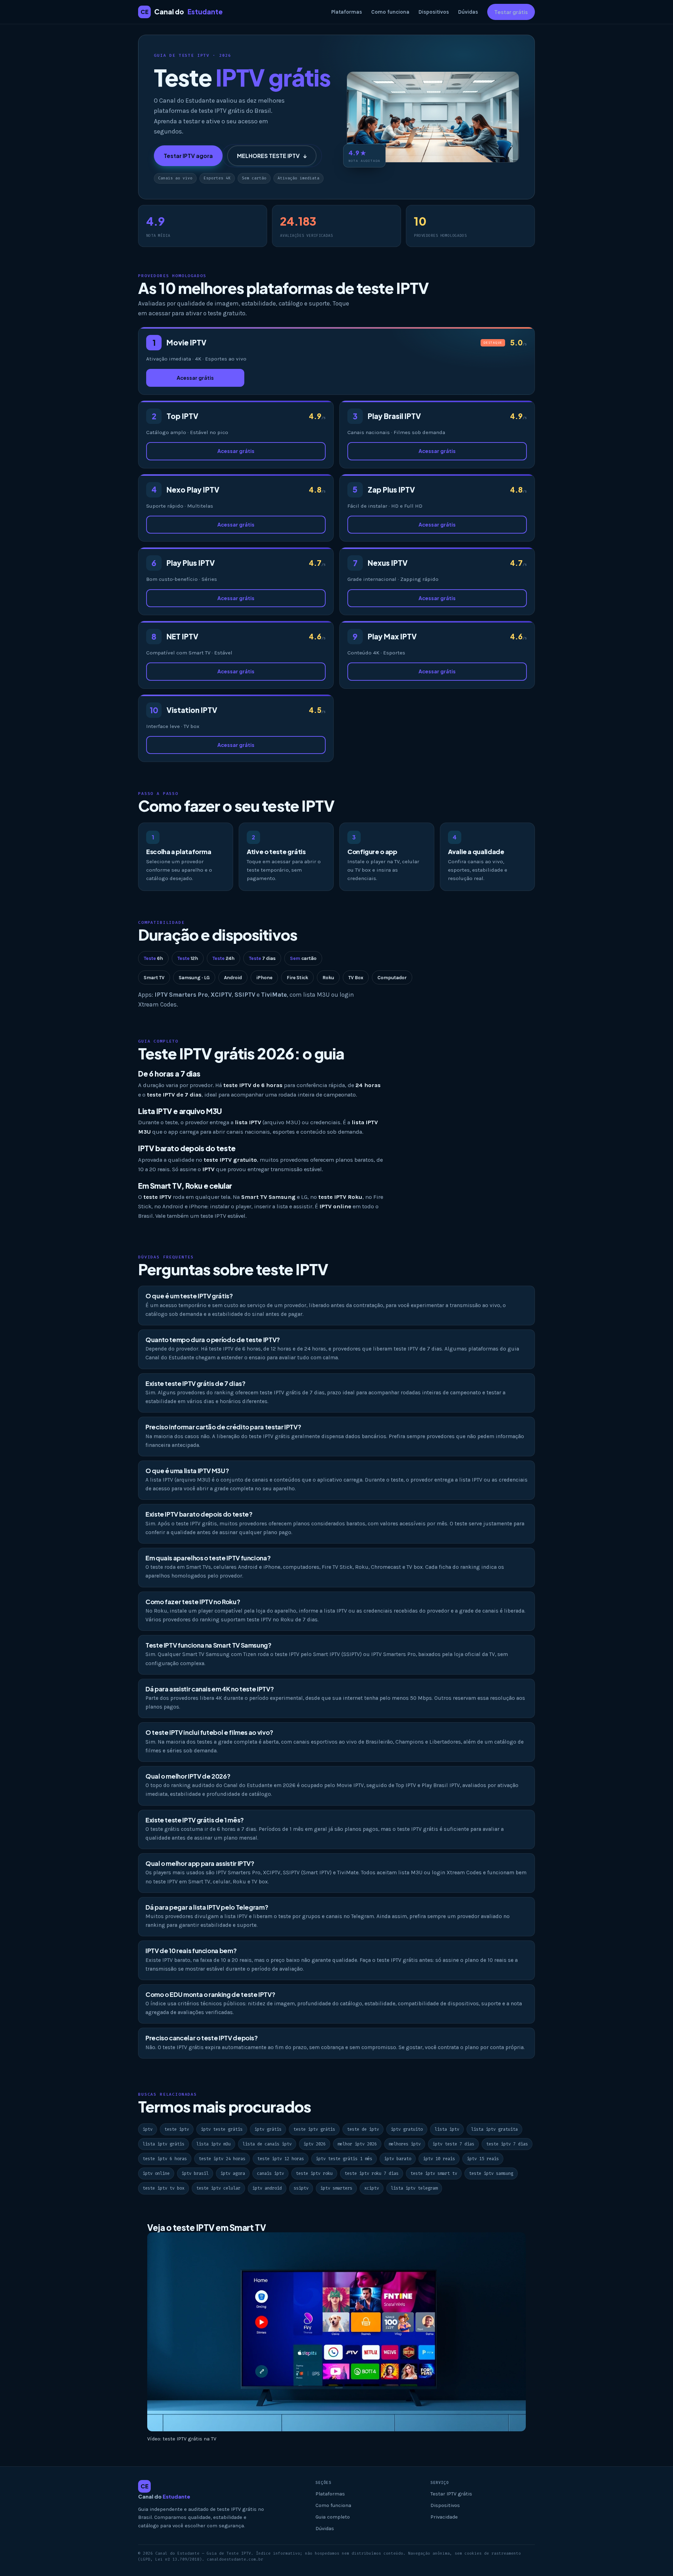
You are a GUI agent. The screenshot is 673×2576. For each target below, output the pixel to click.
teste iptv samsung (491, 2173)
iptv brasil (195, 2173)
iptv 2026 (315, 2144)
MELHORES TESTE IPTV (272, 156)
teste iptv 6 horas (165, 2159)
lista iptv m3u (213, 2144)
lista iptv (447, 2129)
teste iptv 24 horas (222, 2159)
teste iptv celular (218, 2188)
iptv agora (233, 2173)
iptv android (267, 2188)
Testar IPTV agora (188, 156)
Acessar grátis (195, 378)
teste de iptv (363, 2129)
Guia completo (333, 2517)
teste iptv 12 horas (281, 2159)
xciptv (372, 2188)
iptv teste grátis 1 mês (344, 2159)
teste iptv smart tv (434, 2173)
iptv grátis (268, 2129)
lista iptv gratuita (494, 2129)
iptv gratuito (407, 2129)
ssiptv (301, 2188)
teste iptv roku (314, 2173)
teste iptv (177, 2129)
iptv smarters (336, 2188)
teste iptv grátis (314, 2129)
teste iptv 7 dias (507, 2144)
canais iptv (270, 2173)
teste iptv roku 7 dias (372, 2173)
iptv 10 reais (439, 2159)
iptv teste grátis (222, 2129)
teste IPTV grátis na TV (189, 2439)
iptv (148, 2129)
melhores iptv (405, 2144)
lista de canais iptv (267, 2144)
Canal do (182, 12)
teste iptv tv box (164, 2188)
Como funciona (390, 12)
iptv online (156, 2173)
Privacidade (444, 2517)
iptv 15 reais (483, 2159)
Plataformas (347, 12)
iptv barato (398, 2159)
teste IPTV (292, 1269)
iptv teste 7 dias (453, 2144)
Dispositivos (434, 12)
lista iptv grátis (164, 2144)
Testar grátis (511, 12)
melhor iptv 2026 (357, 2144)
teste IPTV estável (223, 1216)
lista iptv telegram (414, 2188)
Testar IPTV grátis (451, 2494)
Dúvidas (468, 12)
